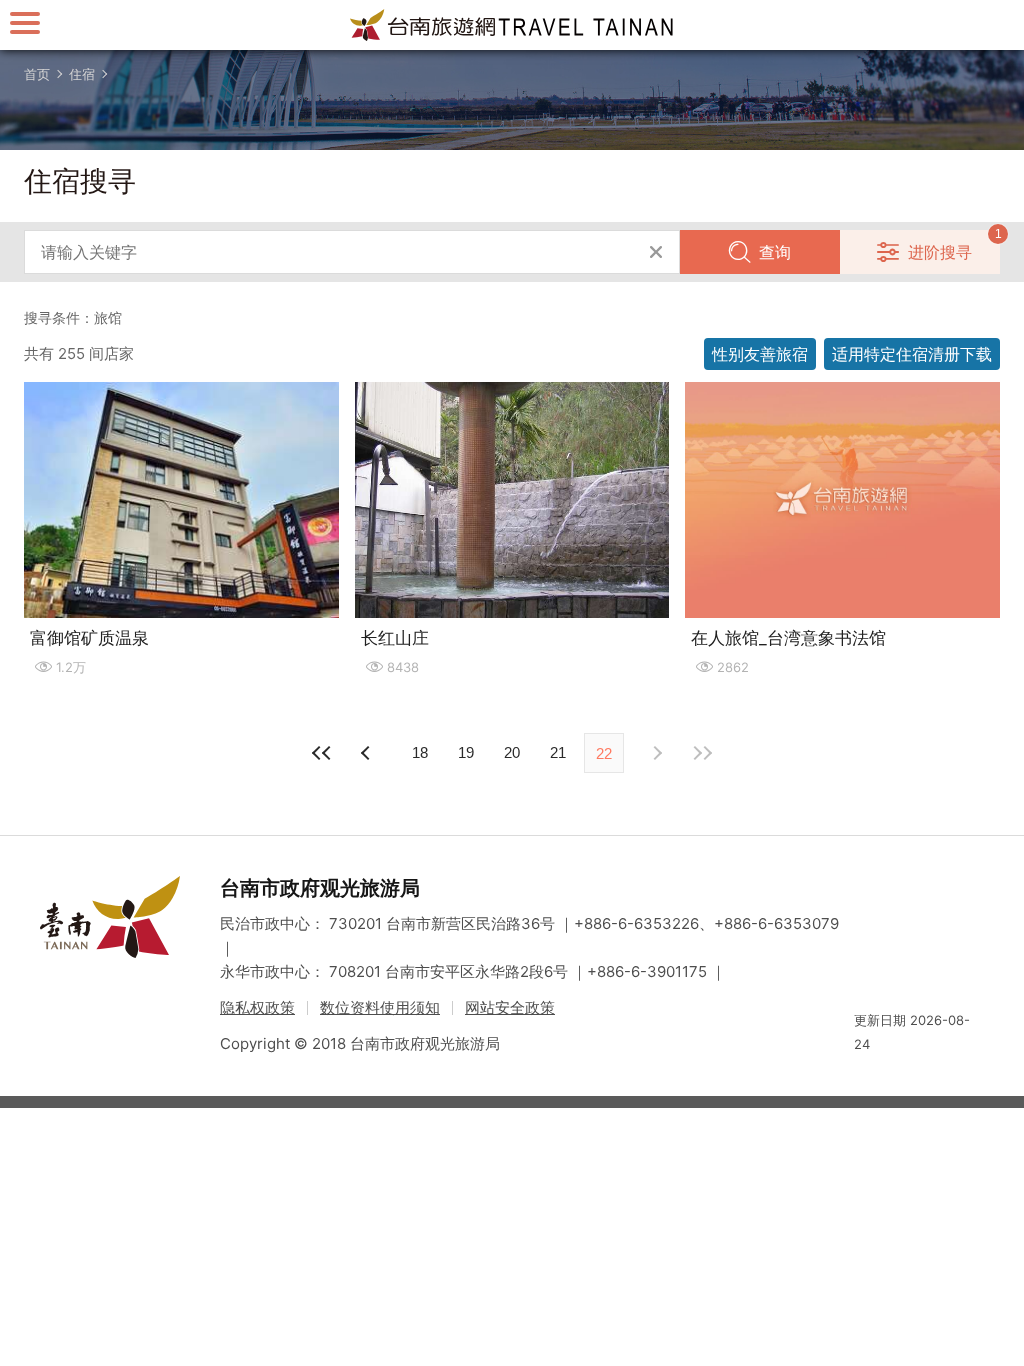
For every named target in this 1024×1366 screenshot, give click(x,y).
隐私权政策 (257, 1007)
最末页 (702, 753)
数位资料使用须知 (380, 1007)
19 (466, 752)
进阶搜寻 (940, 252)
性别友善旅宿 (760, 354)
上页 (656, 753)
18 (420, 752)
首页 (37, 74)
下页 (368, 753)
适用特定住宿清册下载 (912, 354)
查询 (775, 252)
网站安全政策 (510, 1007)
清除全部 (656, 252)
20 (512, 752)
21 (558, 752)
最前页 (322, 753)
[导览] (25, 22)
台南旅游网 (512, 25)
